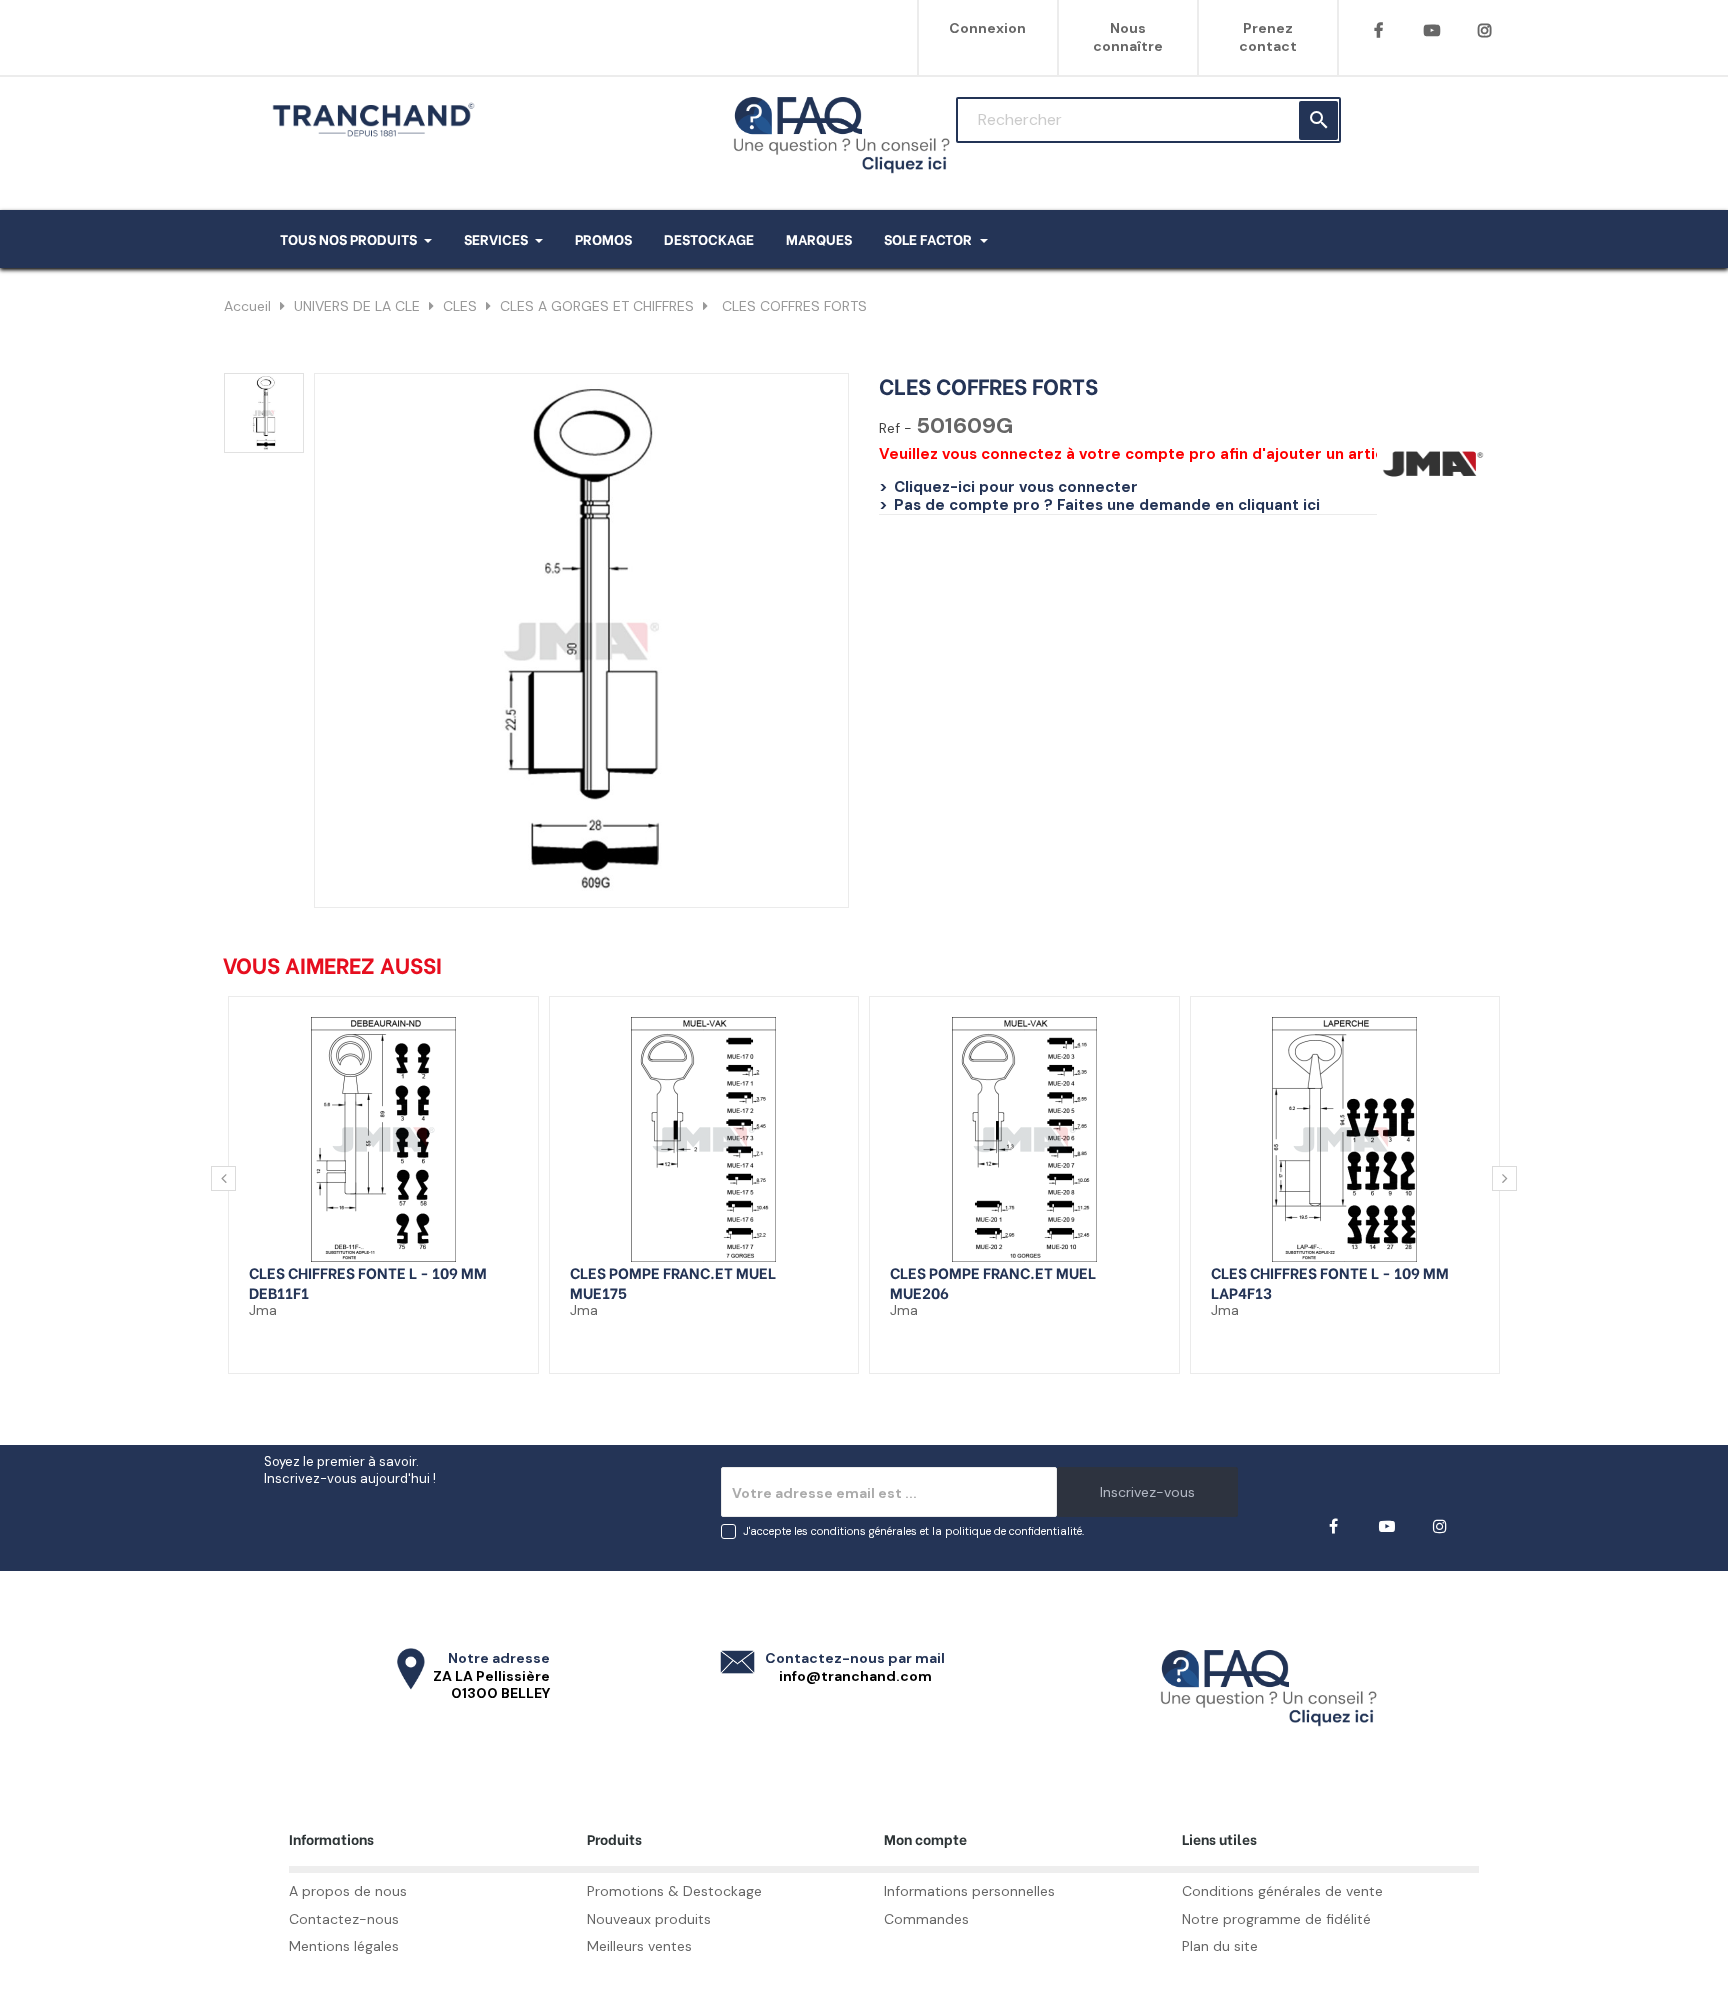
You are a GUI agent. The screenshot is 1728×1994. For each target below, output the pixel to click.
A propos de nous (348, 1891)
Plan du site (1220, 1946)
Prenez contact (1268, 37)
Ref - (895, 428)
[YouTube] (1431, 30)
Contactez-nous (344, 1919)
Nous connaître (1128, 37)
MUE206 (919, 1292)
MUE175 (598, 1292)
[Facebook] (1378, 30)
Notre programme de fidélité (1276, 1919)
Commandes (926, 1919)
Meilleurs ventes (639, 1946)
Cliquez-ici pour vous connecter (1016, 487)
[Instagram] (1484, 30)
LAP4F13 (1241, 1292)
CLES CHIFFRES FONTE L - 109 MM (368, 1272)
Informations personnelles (969, 1891)
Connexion (987, 28)
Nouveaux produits (649, 1919)
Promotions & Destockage (674, 1891)
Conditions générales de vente (1282, 1891)
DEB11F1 (279, 1292)
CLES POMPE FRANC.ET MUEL (673, 1272)
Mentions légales (344, 1946)
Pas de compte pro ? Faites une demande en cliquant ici (1107, 505)
